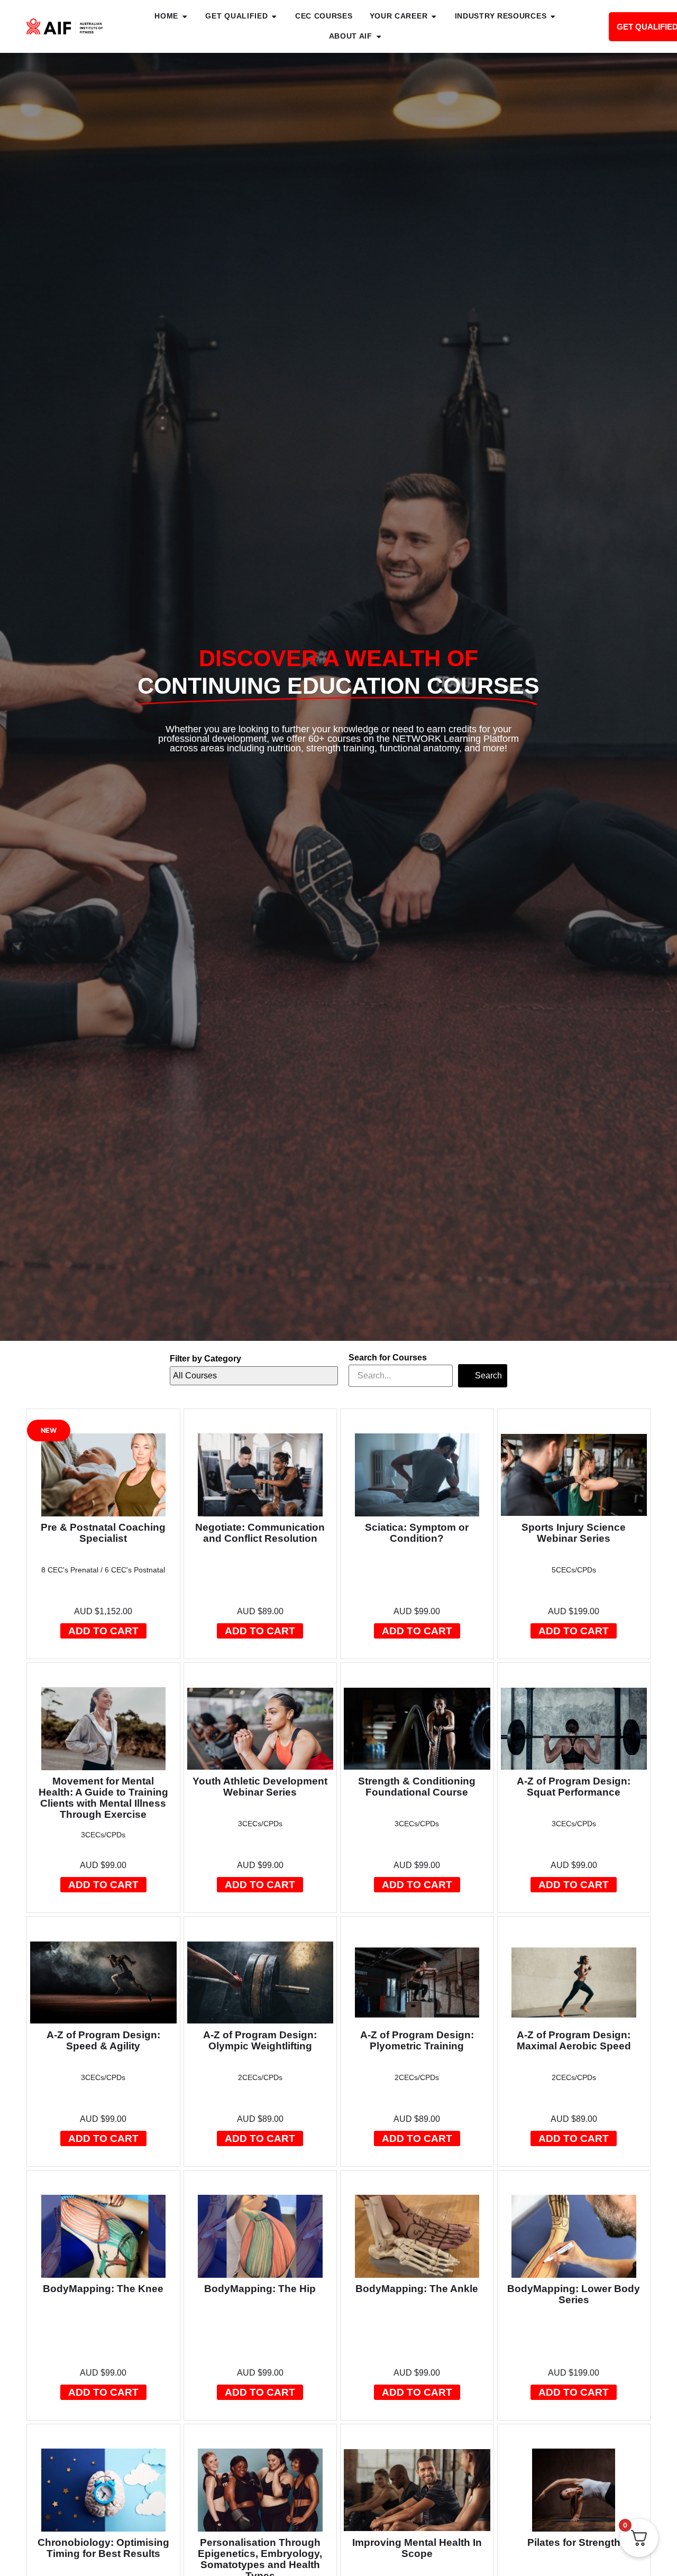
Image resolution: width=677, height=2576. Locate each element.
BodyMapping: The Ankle (417, 2289)
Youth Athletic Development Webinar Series (260, 1787)
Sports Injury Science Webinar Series (574, 1533)
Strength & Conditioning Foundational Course (417, 1787)
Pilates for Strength (574, 2542)
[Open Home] (185, 16)
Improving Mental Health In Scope (417, 2548)
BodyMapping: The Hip (260, 2289)
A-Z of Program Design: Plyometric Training (417, 2040)
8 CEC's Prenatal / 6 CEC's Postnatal (103, 1570)
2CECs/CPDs (260, 2077)
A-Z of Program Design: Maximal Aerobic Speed (574, 2040)
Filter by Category (205, 1359)
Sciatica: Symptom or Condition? (417, 1533)
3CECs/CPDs (103, 1835)
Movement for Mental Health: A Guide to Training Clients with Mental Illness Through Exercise (103, 1798)
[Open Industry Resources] (553, 16)
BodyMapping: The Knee (103, 2289)
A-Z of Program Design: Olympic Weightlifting (260, 2040)
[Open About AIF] (379, 36)
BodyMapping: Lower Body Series (574, 2294)
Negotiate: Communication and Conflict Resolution (260, 1533)
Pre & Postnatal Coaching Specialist (103, 1533)
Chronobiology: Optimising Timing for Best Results (103, 2548)
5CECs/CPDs (574, 1570)
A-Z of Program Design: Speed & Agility (103, 2040)
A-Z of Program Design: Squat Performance (574, 1787)
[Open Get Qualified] (274, 16)
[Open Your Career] (434, 16)
